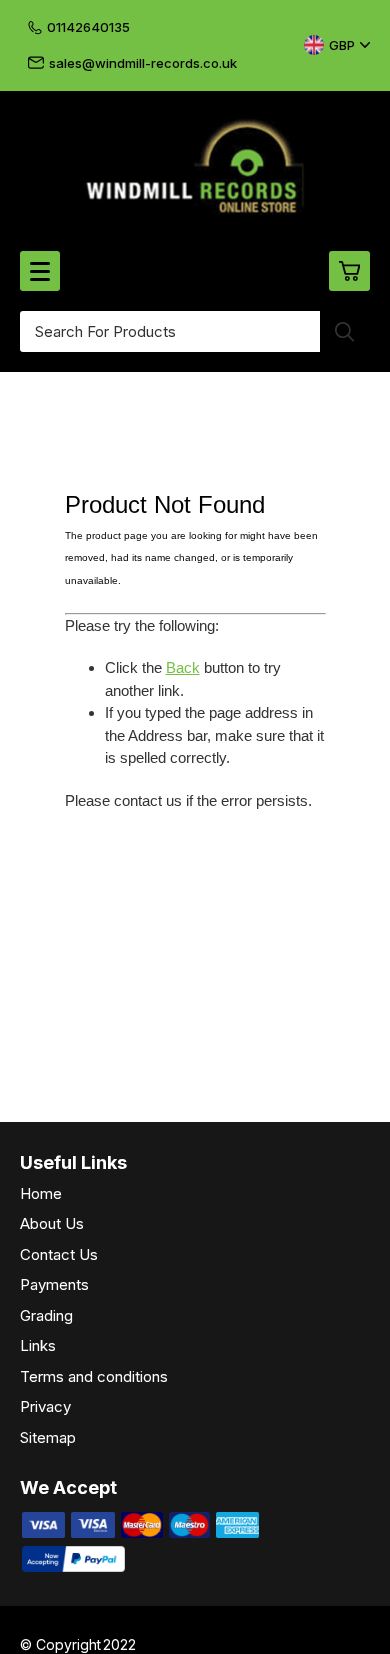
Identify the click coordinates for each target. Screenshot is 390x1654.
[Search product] (345, 331)
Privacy (45, 1406)
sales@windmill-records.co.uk (143, 63)
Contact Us (59, 1254)
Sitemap (48, 1437)
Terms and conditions (94, 1376)
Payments (54, 1284)
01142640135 (88, 27)
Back (183, 667)
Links (38, 1345)
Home (41, 1193)
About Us (52, 1223)
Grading (46, 1315)
